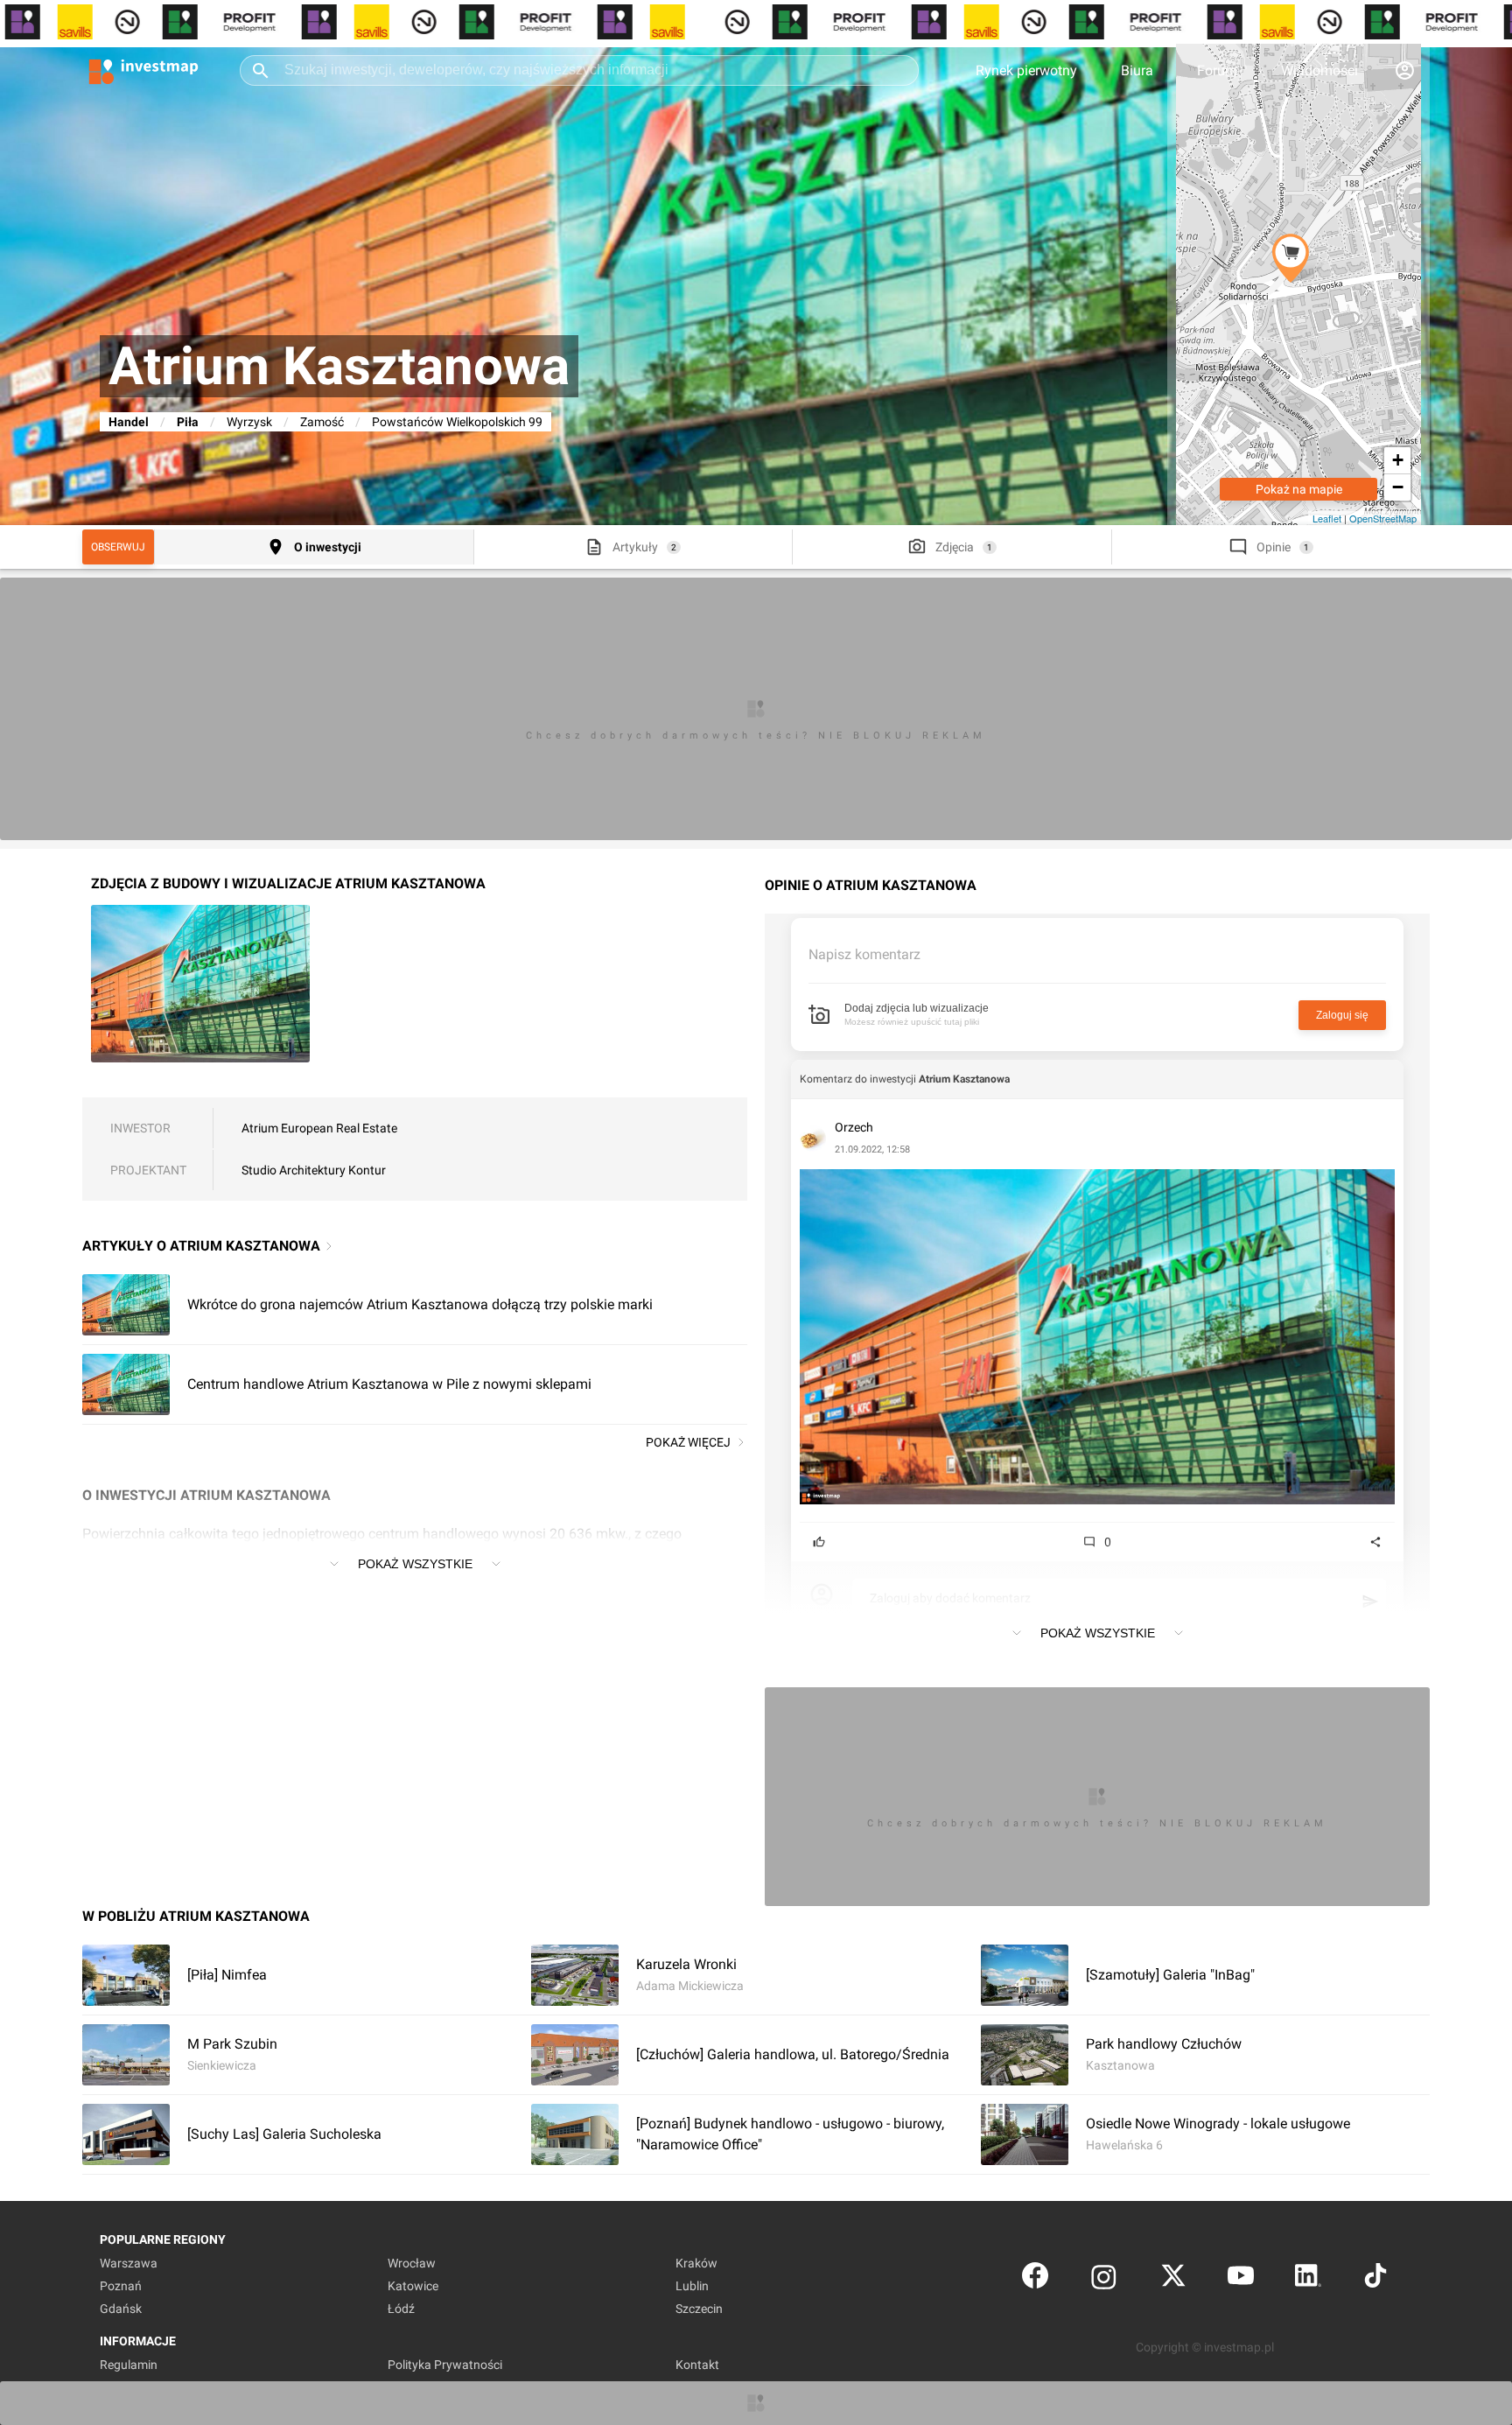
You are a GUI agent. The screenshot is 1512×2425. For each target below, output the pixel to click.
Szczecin (699, 2309)
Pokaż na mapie (1299, 489)
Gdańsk (121, 2309)
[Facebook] (1035, 2279)
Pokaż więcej (688, 1442)
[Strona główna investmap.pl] (143, 70)
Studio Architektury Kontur (314, 1170)
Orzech (854, 1127)
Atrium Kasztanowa (964, 1079)
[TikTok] (1375, 2279)
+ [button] (1398, 460)
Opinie (1274, 547)
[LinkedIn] (1308, 2279)
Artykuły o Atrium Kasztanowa (201, 1246)
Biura (1137, 70)
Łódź (401, 2309)
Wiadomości (1319, 70)
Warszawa (129, 2263)
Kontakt (697, 2365)
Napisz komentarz (864, 954)
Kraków (696, 2263)
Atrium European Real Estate (319, 1128)
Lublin (692, 2286)
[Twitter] (1173, 2279)
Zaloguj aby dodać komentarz (950, 1598)
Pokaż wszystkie (415, 1564)
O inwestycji (328, 547)
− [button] (1398, 487)
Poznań (121, 2286)
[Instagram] (1104, 2279)
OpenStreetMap (1383, 518)
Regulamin (129, 2365)
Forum (1217, 70)
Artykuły (635, 547)
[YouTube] (1241, 2279)
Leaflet (1327, 518)
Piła (188, 422)
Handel (129, 422)
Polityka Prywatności (445, 2365)
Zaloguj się (1342, 1015)
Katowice (413, 2286)
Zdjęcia (955, 547)
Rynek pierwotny (1026, 70)
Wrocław (412, 2263)
